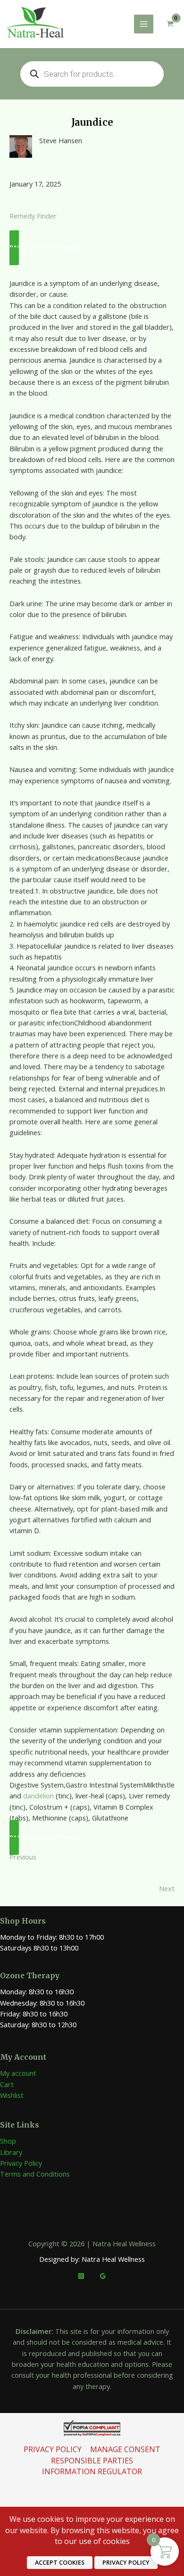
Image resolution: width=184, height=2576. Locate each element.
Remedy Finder (33, 216)
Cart (7, 2084)
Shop (8, 2141)
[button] (92, 248)
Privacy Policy (21, 2163)
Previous (23, 1857)
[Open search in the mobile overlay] (92, 74)
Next (167, 1888)
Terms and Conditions (35, 2174)
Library (11, 2152)
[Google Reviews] (103, 2276)
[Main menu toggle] (143, 24)
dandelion (38, 1796)
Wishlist (12, 2095)
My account (18, 2073)
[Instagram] (81, 2276)
